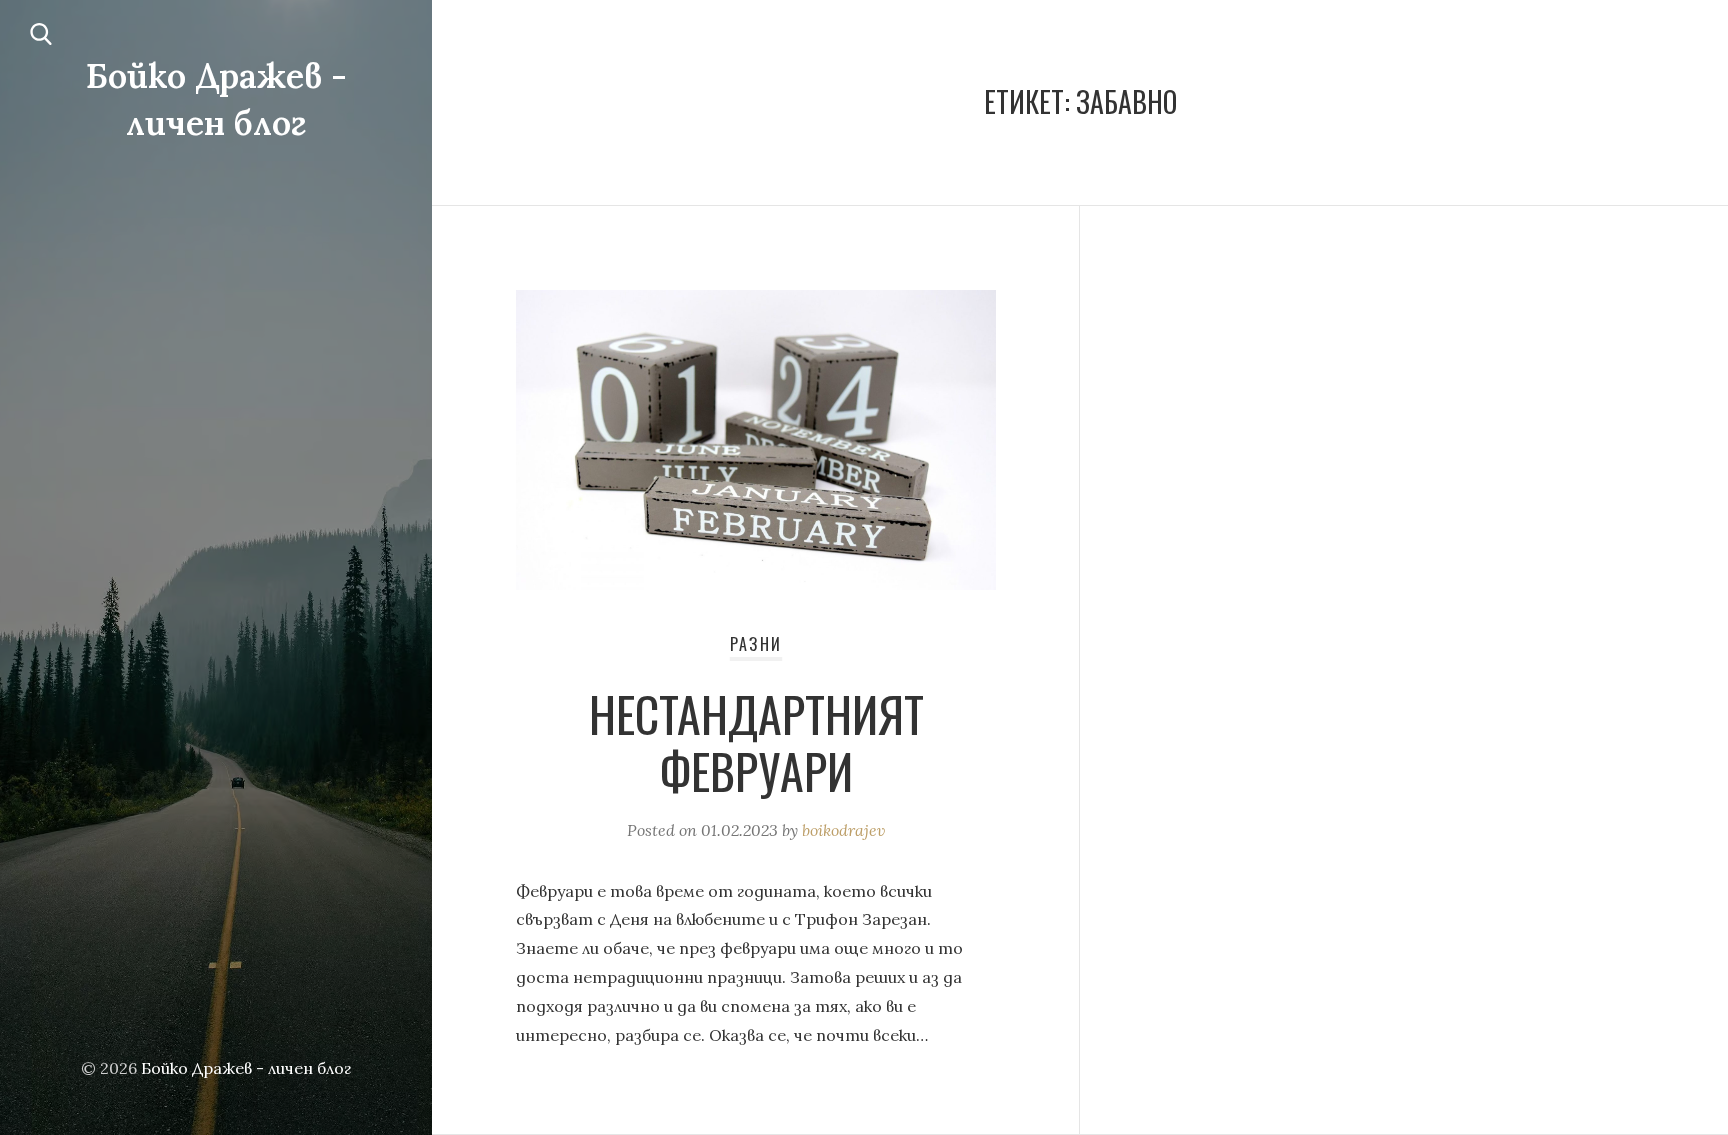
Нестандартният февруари (756, 742)
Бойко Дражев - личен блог (246, 1068)
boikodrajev (843, 830)
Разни (756, 644)
